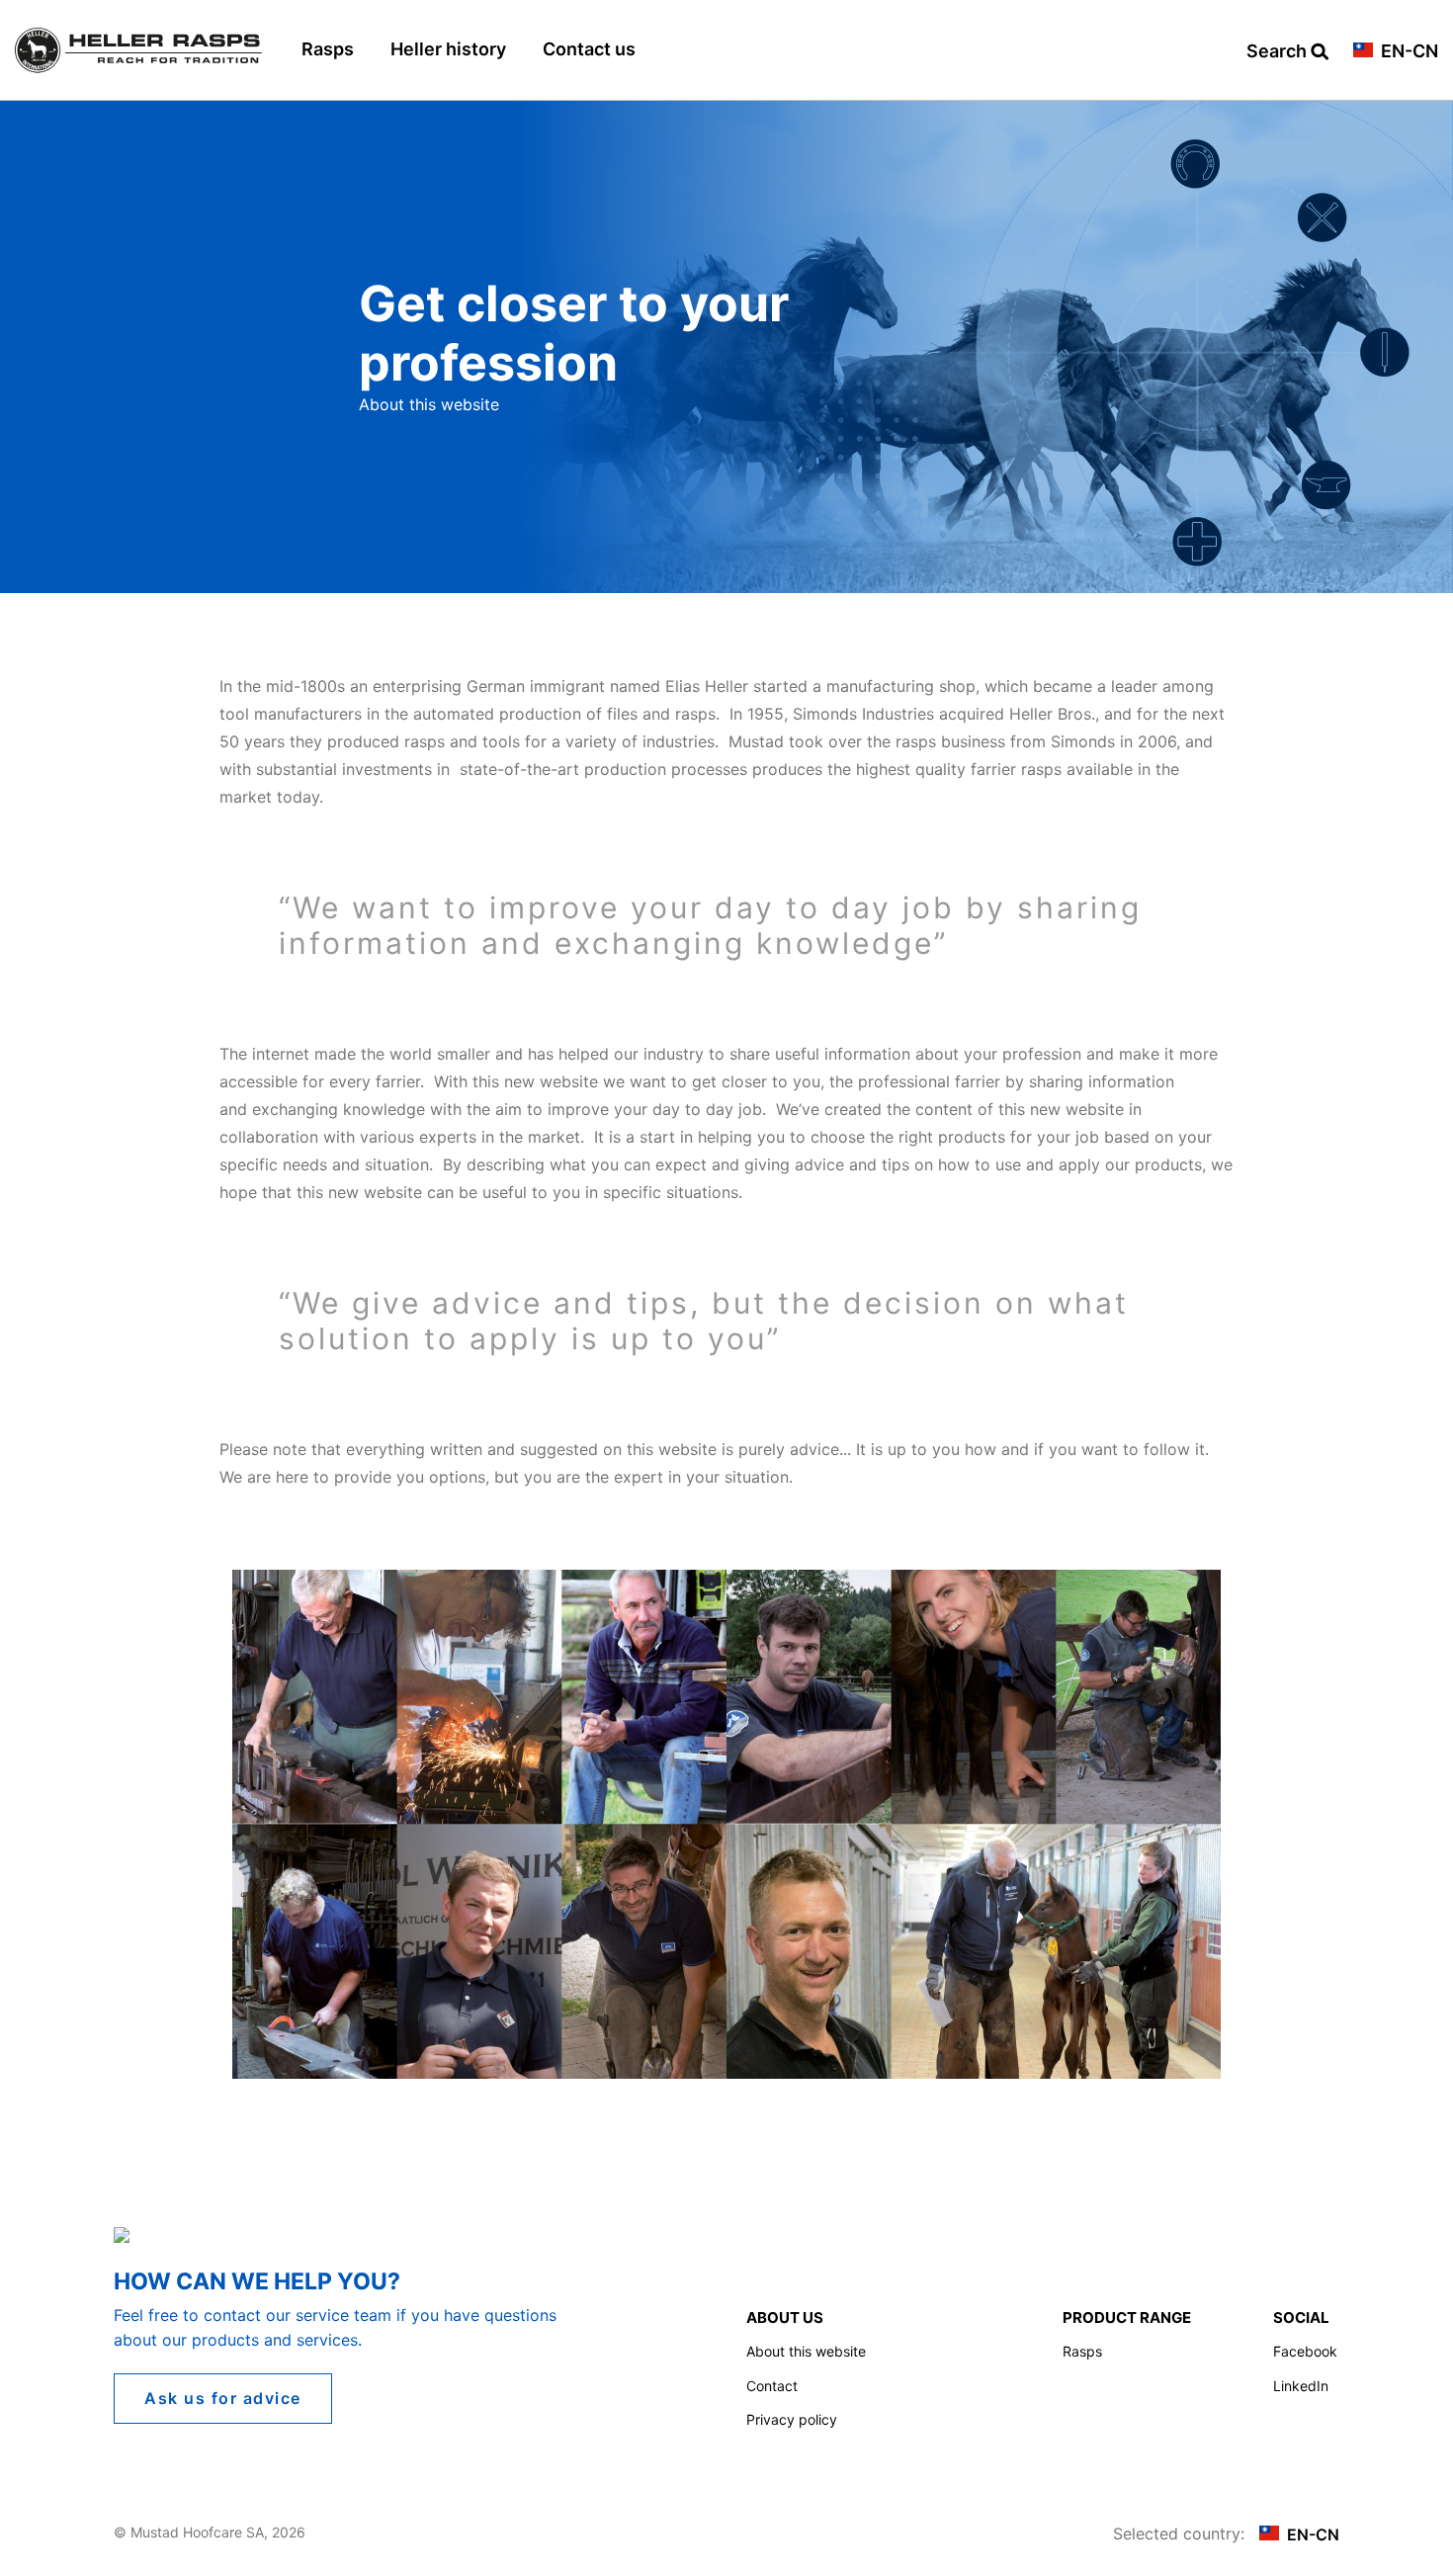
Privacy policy (792, 2419)
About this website (806, 2351)
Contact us (589, 49)
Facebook (1305, 2351)
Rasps (328, 49)
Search (1279, 52)
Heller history (448, 49)
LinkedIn (1301, 2386)
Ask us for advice (223, 2398)
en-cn (1408, 52)
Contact (772, 2386)
